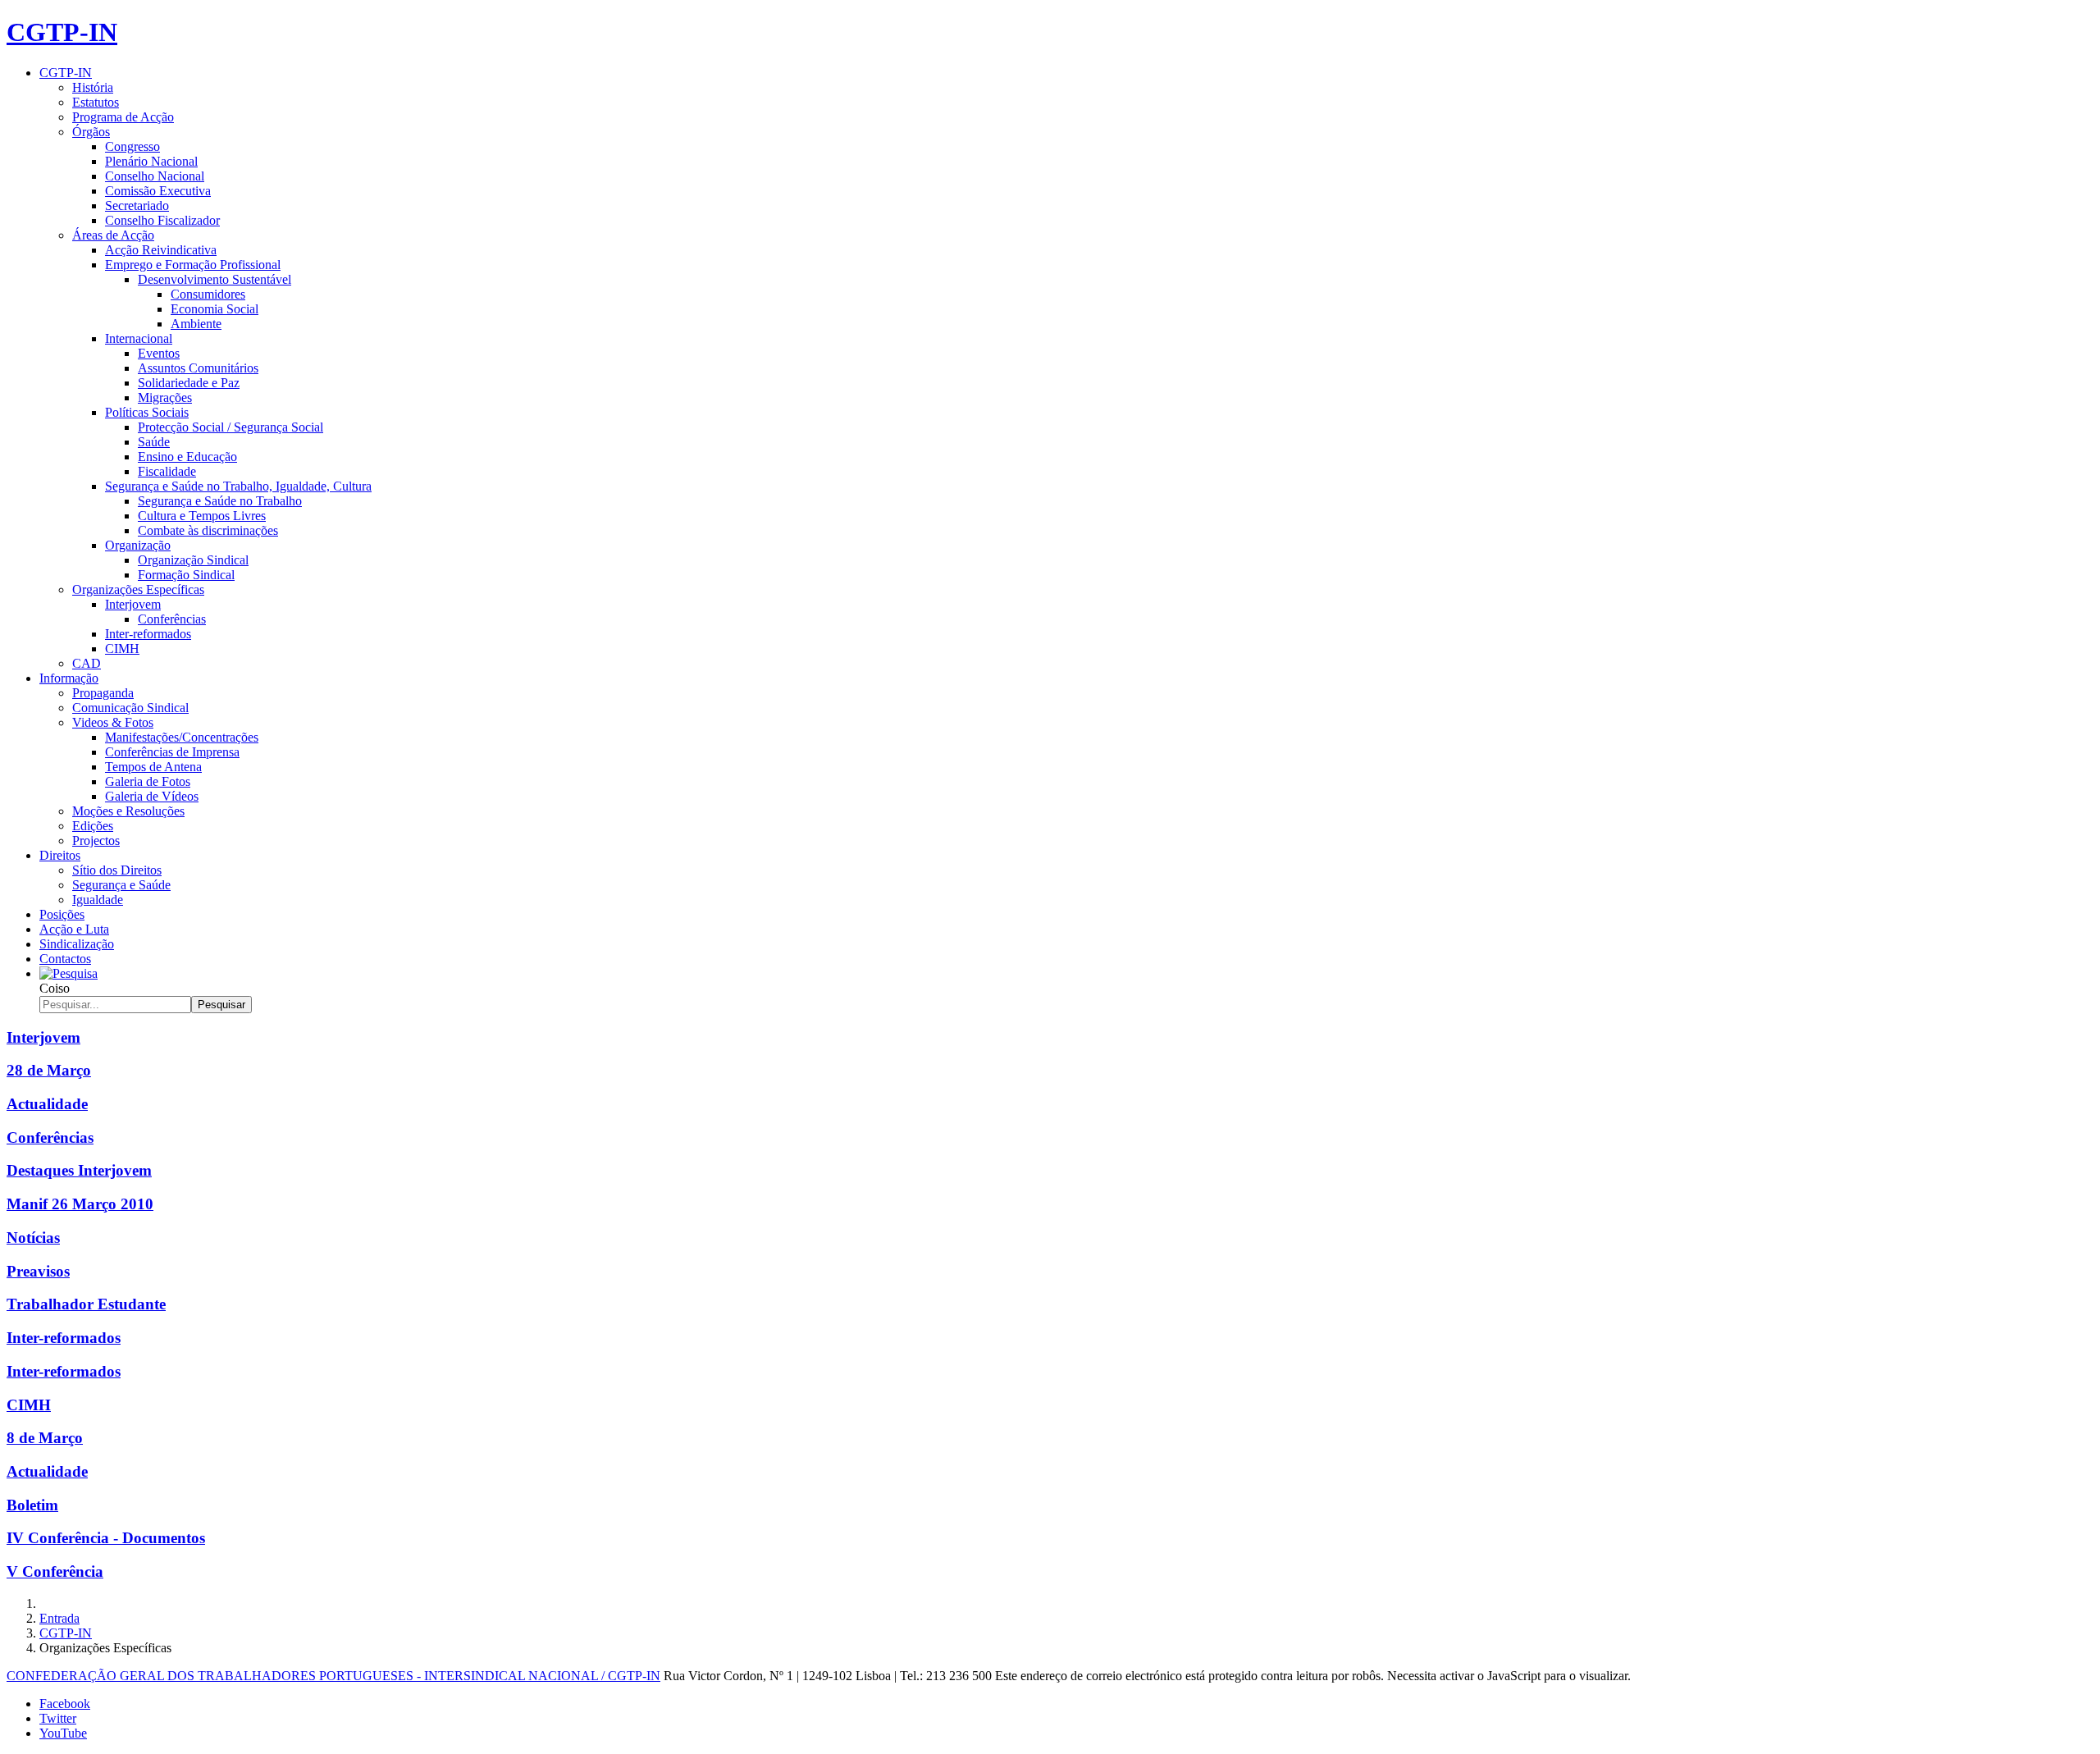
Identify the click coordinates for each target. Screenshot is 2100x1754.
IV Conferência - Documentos (106, 1538)
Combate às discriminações (208, 530)
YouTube (63, 1733)
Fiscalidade (167, 471)
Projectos (96, 840)
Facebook (65, 1704)
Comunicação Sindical (130, 708)
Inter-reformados (148, 634)
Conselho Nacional (155, 176)
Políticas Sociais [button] (147, 412)
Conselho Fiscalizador (162, 220)
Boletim (32, 1505)
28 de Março (49, 1070)
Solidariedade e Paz (189, 383)
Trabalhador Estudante (86, 1304)
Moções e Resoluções (128, 811)
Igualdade (98, 900)
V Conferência (55, 1571)
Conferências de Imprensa (172, 752)
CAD (87, 663)
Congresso (132, 146)
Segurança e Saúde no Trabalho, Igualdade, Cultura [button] (238, 486)
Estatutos (96, 102)
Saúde (154, 442)
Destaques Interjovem (79, 1170)
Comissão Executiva (158, 191)
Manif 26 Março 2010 (80, 1204)
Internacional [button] (139, 338)
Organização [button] (138, 545)
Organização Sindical (193, 560)
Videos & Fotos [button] (113, 722)
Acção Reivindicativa (161, 250)
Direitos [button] (60, 855)
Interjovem (43, 1037)
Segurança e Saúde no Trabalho (220, 501)
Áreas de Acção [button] (113, 235)
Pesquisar (221, 1005)
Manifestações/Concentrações (182, 737)
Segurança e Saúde (121, 885)
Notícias (33, 1238)
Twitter (58, 1718)
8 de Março (45, 1438)
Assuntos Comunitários (198, 368)
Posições (62, 914)
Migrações (165, 397)
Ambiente (196, 324)
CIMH (122, 649)
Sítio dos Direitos (117, 870)
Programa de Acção (123, 117)
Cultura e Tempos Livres (202, 516)
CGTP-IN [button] (66, 73)
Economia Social (215, 309)
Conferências (172, 619)
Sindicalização (77, 944)
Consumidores (208, 294)
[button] (68, 973)
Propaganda (103, 693)
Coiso (55, 988)
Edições (93, 826)
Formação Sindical (186, 575)
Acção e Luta (74, 929)
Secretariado (137, 206)
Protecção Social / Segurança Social (231, 427)
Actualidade (47, 1104)
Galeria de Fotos (148, 781)
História (93, 87)
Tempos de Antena (153, 767)
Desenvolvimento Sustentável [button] (215, 279)
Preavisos (38, 1271)
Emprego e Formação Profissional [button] (193, 265)
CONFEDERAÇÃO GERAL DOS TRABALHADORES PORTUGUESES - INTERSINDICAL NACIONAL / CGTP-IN (333, 1676)
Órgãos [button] (91, 132)
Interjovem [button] (133, 604)
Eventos (159, 353)
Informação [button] (69, 678)
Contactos (65, 959)
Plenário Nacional (151, 161)
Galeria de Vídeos (152, 796)
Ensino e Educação (187, 457)
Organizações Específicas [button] (138, 589)
